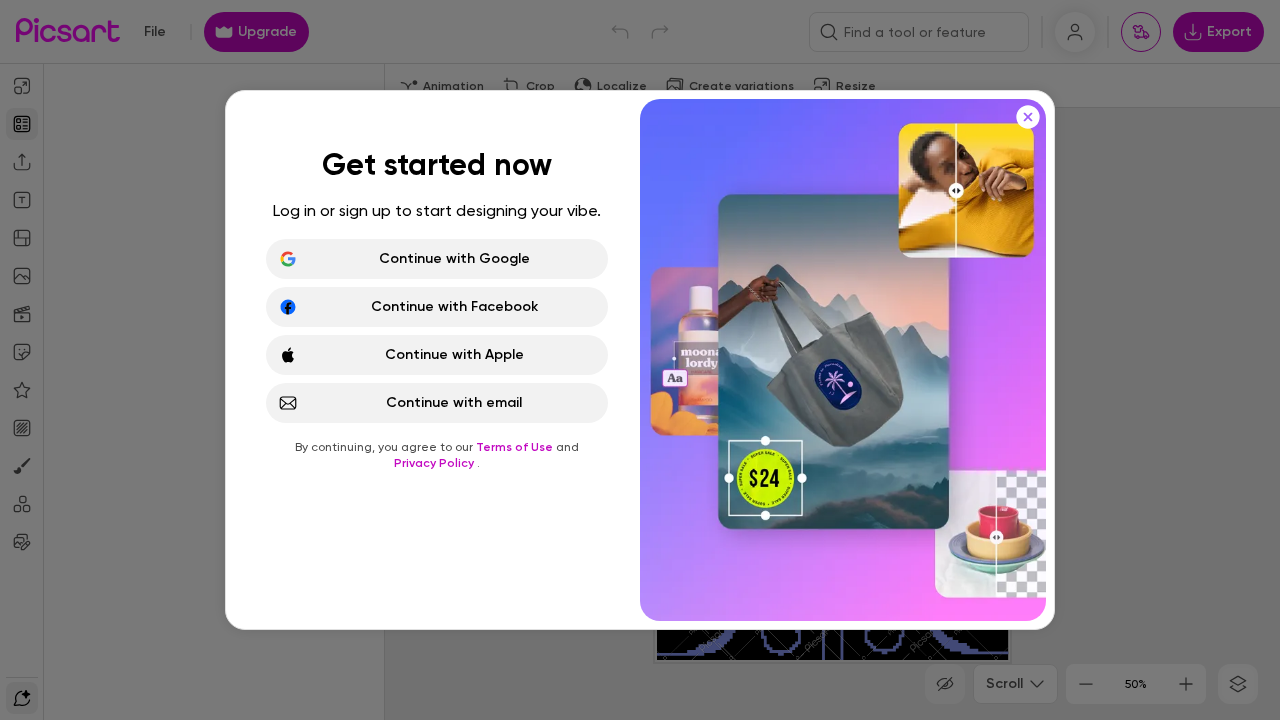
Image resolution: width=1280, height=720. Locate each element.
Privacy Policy (435, 463)
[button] (640, 360)
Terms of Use (516, 447)
